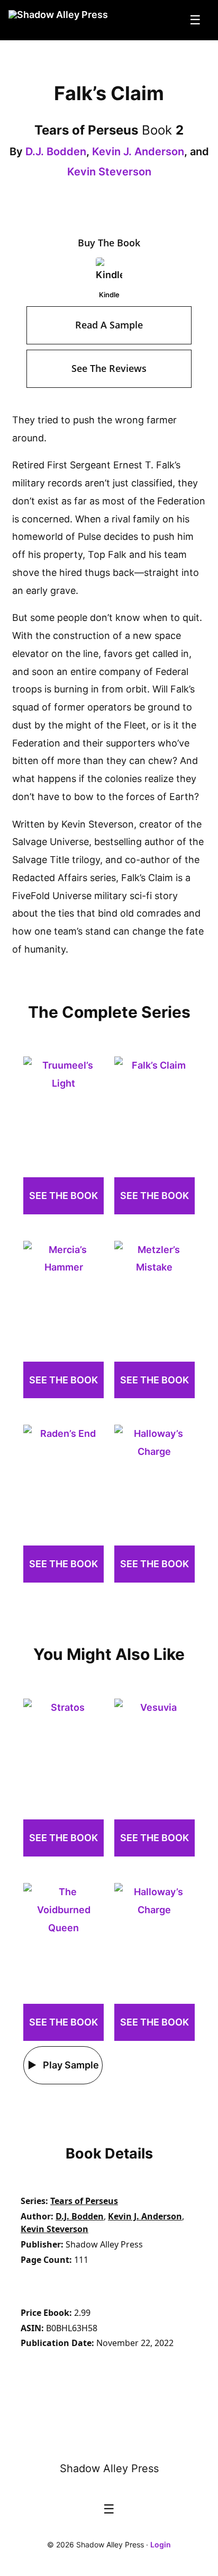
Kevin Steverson (109, 172)
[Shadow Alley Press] (58, 20)
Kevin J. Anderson (138, 152)
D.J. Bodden (56, 152)
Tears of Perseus (84, 2201)
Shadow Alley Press (109, 2468)
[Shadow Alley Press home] (109, 2436)
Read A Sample (109, 325)
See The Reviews (109, 368)
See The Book (63, 1196)
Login (161, 2544)
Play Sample (70, 2065)
